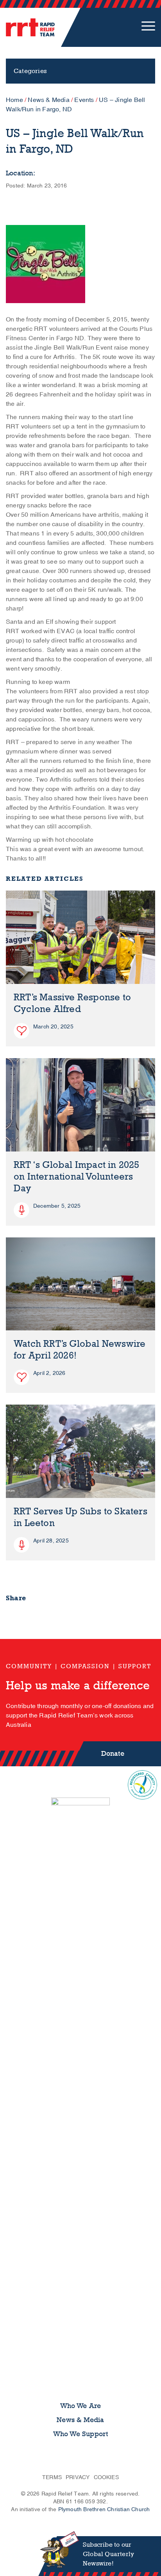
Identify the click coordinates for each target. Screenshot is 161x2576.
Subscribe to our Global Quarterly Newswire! (108, 2554)
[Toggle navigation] (148, 27)
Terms (52, 2477)
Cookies (106, 2477)
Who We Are (81, 2406)
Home (14, 100)
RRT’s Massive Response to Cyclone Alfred (72, 1003)
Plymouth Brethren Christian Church (104, 2509)
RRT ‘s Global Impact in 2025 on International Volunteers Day (77, 1177)
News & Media (48, 100)
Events (84, 100)
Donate (113, 1754)
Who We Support (81, 2434)
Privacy (78, 2477)
